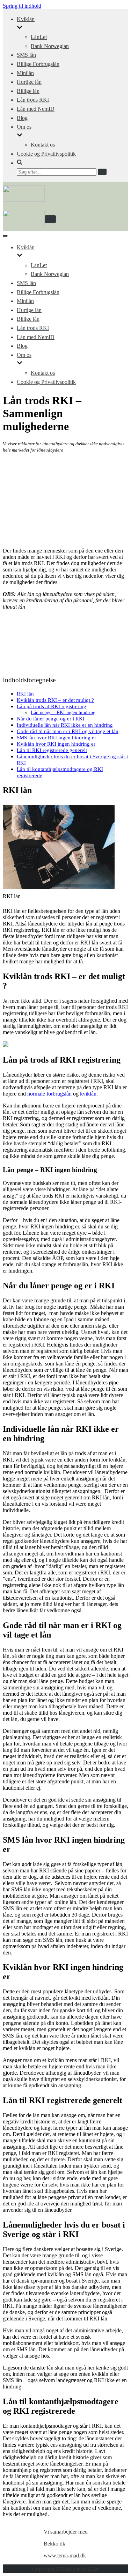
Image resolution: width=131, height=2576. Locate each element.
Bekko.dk (54, 2544)
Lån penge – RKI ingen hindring (63, 712)
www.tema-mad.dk (65, 2555)
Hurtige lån (29, 82)
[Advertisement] (65, 500)
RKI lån (25, 694)
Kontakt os (43, 145)
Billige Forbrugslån (38, 64)
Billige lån (28, 91)
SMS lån (26, 55)
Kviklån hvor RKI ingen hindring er (56, 744)
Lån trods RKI (33, 100)
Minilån (25, 73)
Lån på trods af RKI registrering (52, 706)
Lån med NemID (36, 109)
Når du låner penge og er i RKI (51, 718)
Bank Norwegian (50, 46)
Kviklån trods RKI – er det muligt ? (55, 700)
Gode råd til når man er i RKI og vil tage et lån (68, 731)
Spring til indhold (22, 6)
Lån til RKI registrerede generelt (52, 750)
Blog (22, 118)
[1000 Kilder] (24, 200)
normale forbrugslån (49, 1094)
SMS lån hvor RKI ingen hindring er (56, 737)
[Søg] (102, 172)
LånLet (39, 37)
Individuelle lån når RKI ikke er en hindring (65, 725)
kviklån (88, 1094)
